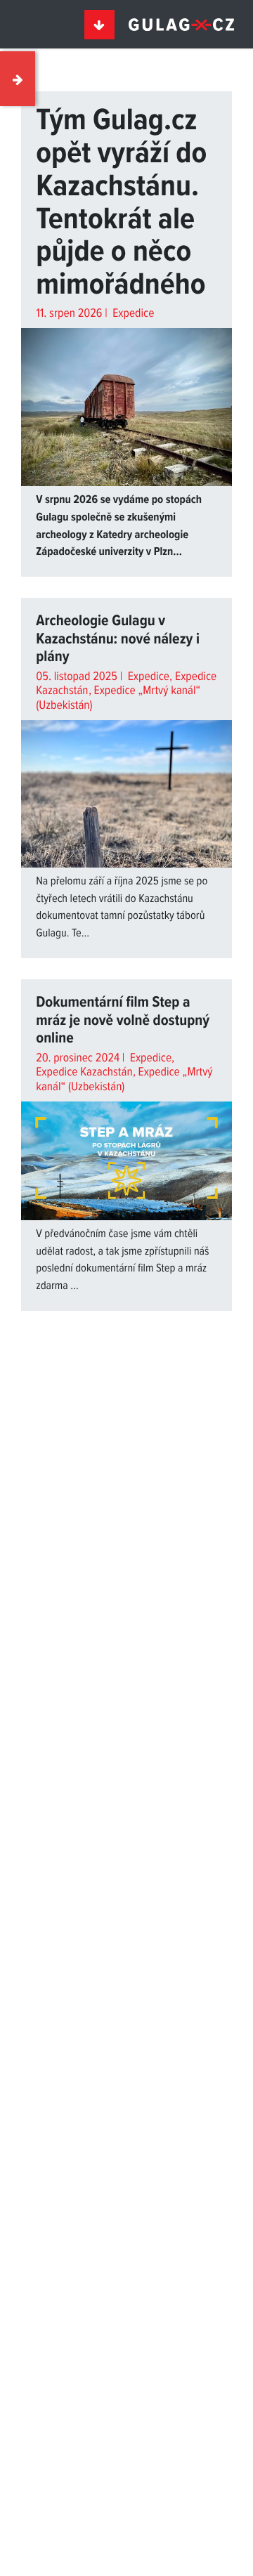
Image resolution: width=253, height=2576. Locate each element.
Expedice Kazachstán (84, 1072)
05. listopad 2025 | (80, 677)
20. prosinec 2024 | (82, 1058)
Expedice (132, 314)
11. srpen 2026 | (73, 314)
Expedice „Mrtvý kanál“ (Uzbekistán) (118, 698)
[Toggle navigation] (100, 25)
